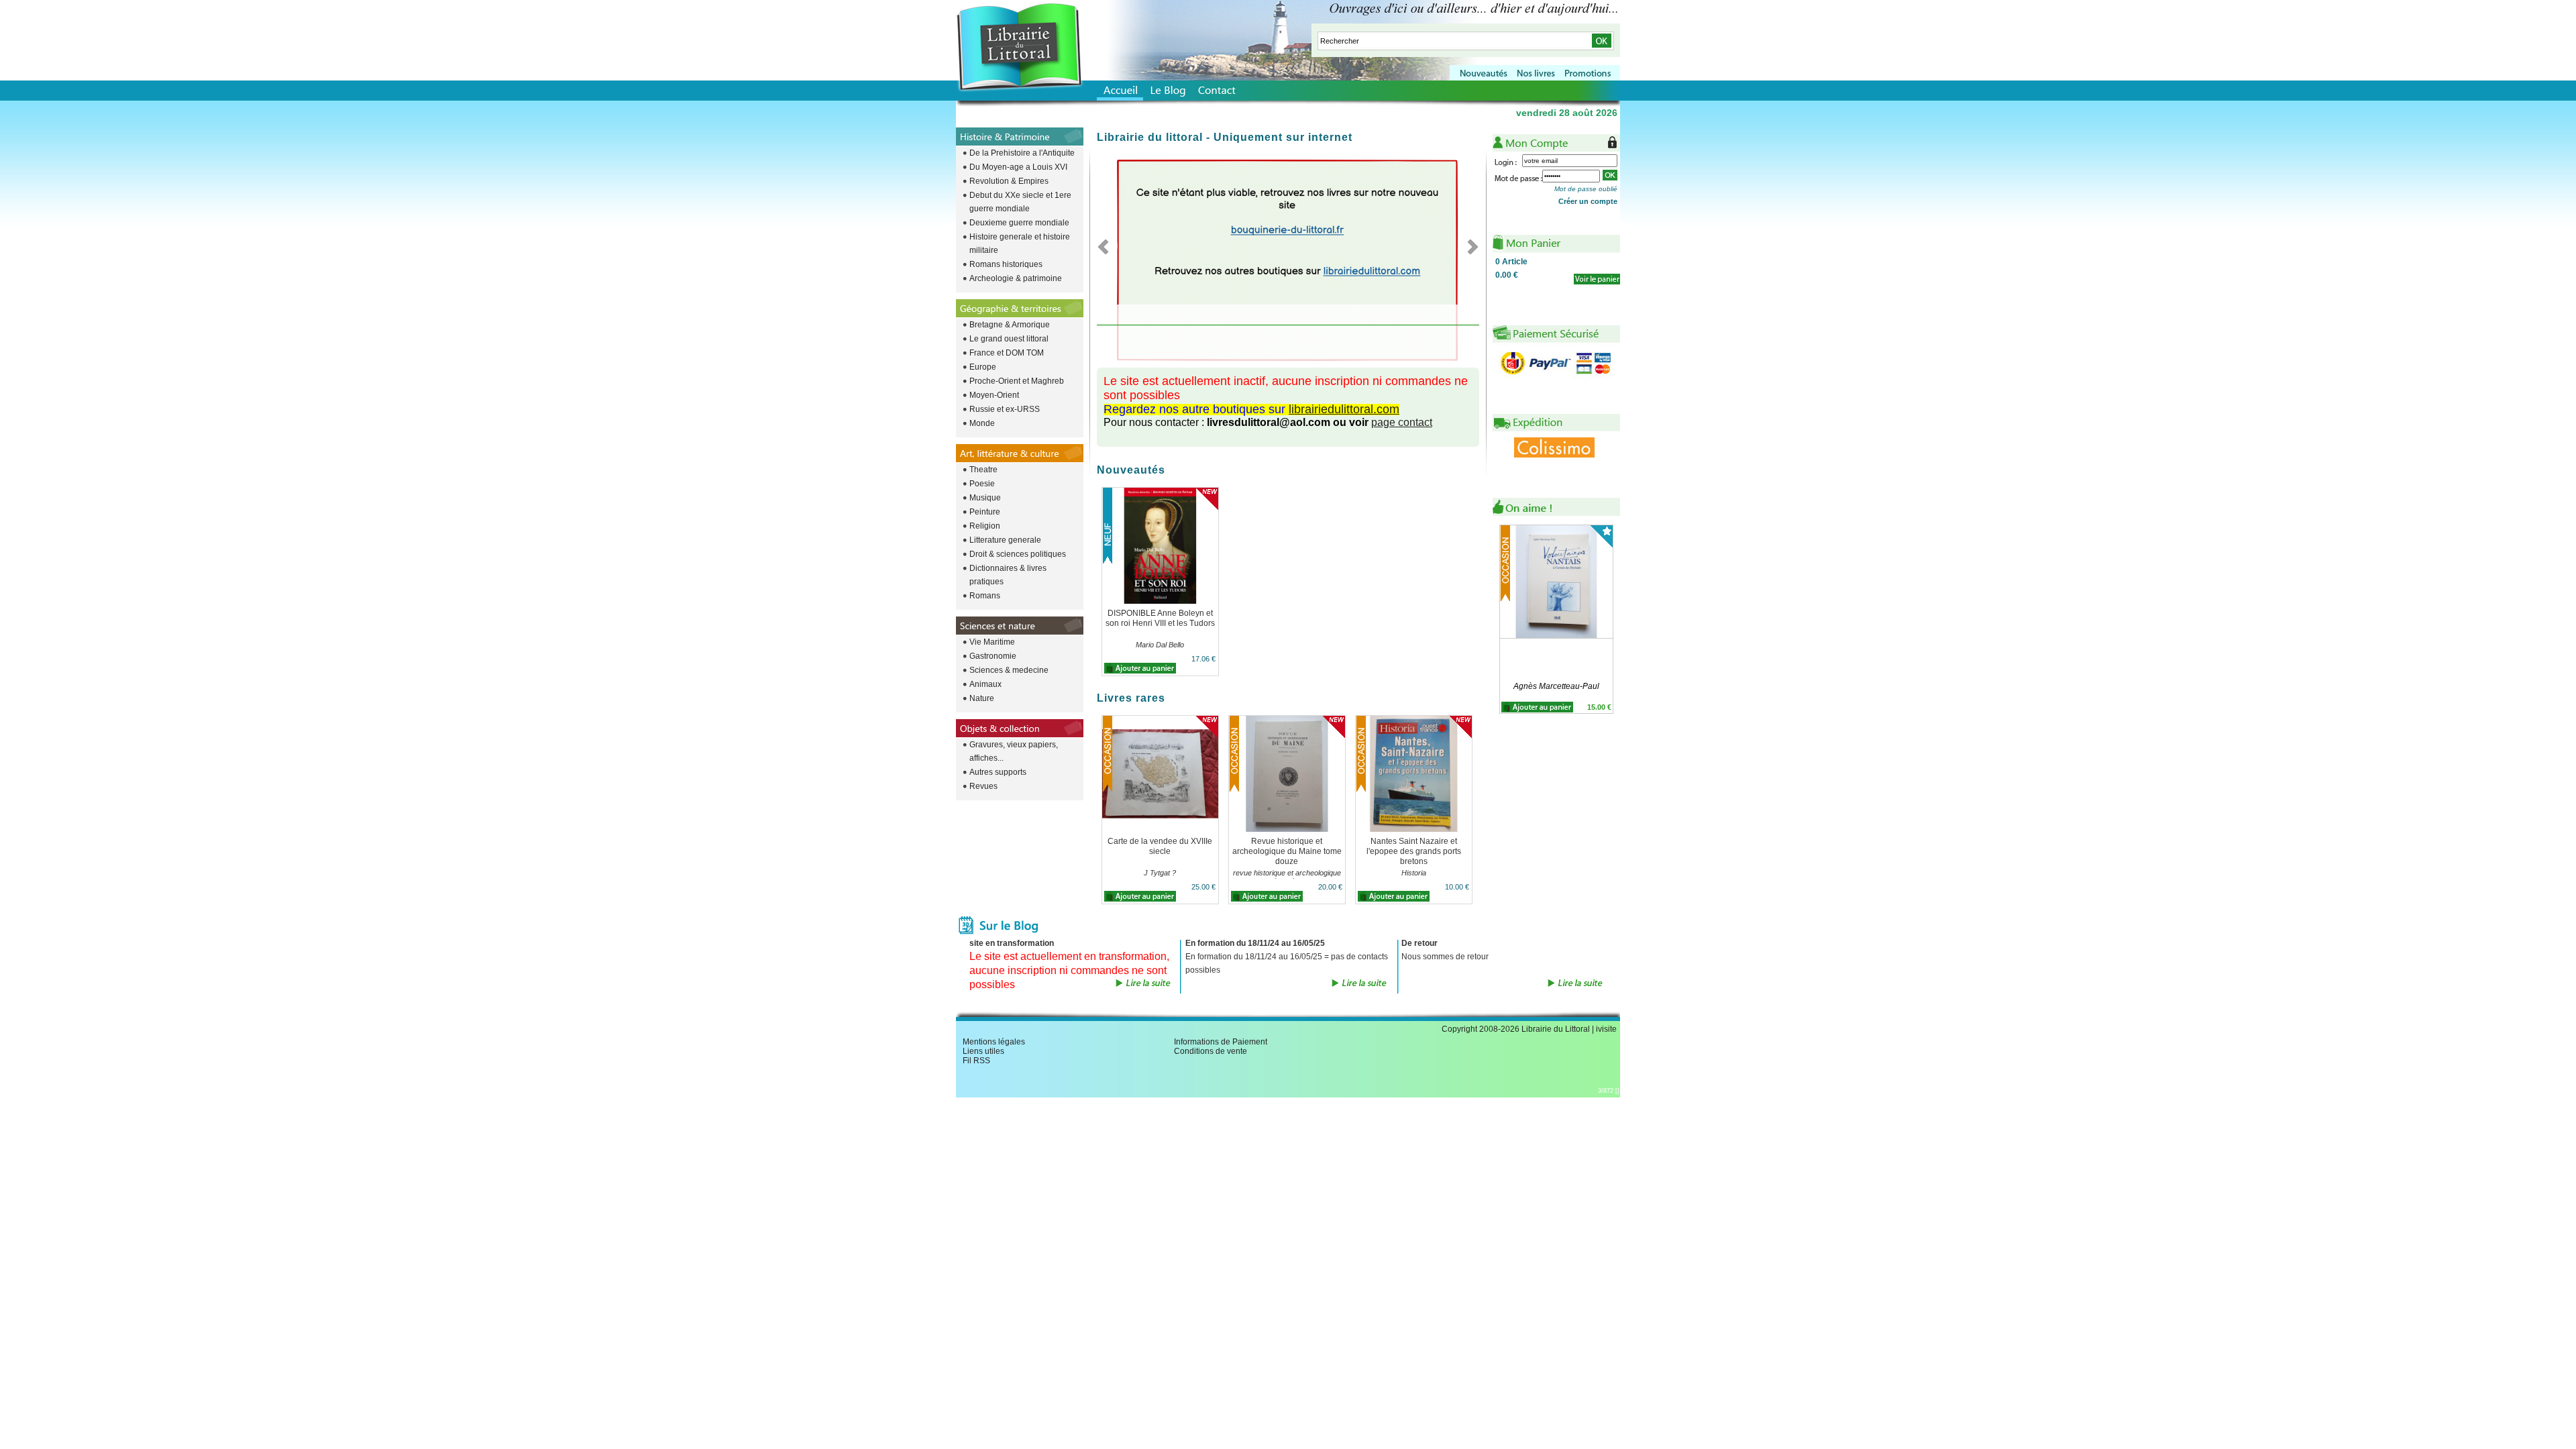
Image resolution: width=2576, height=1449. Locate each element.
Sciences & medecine (1009, 670)
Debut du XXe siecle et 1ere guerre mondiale (1020, 202)
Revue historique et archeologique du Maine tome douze (1287, 851)
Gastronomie (993, 656)
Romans (985, 596)
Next (1469, 246)
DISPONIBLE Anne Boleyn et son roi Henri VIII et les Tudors (1160, 618)
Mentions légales (994, 1042)
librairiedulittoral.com (1344, 409)
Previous (1107, 246)
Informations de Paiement (1221, 1042)
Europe (983, 367)
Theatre (983, 470)
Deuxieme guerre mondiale (1019, 223)
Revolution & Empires (1009, 181)
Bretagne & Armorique (1010, 325)
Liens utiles (983, 1051)
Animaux (985, 684)
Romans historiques (1006, 264)
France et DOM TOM (1007, 353)
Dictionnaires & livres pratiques (1008, 575)
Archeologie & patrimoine (1016, 278)
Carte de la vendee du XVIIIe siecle (1160, 846)
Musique (985, 498)
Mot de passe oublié (1586, 189)
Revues (983, 786)
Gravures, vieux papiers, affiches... (1014, 751)
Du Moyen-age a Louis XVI (1018, 167)
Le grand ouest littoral (1009, 339)
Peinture (985, 512)
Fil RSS (976, 1061)
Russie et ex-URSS (1005, 409)
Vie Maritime (992, 642)
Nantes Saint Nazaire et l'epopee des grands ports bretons (1414, 851)
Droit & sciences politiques (1018, 554)
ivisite (1606, 1029)
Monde (982, 423)
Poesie (982, 484)
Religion (985, 526)
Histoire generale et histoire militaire (1020, 244)
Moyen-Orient (994, 395)
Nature (982, 698)
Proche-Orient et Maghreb (1017, 381)
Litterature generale (1005, 540)
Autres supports (998, 772)
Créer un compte (1588, 201)
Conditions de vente (1211, 1051)
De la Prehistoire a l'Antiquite (1022, 153)
